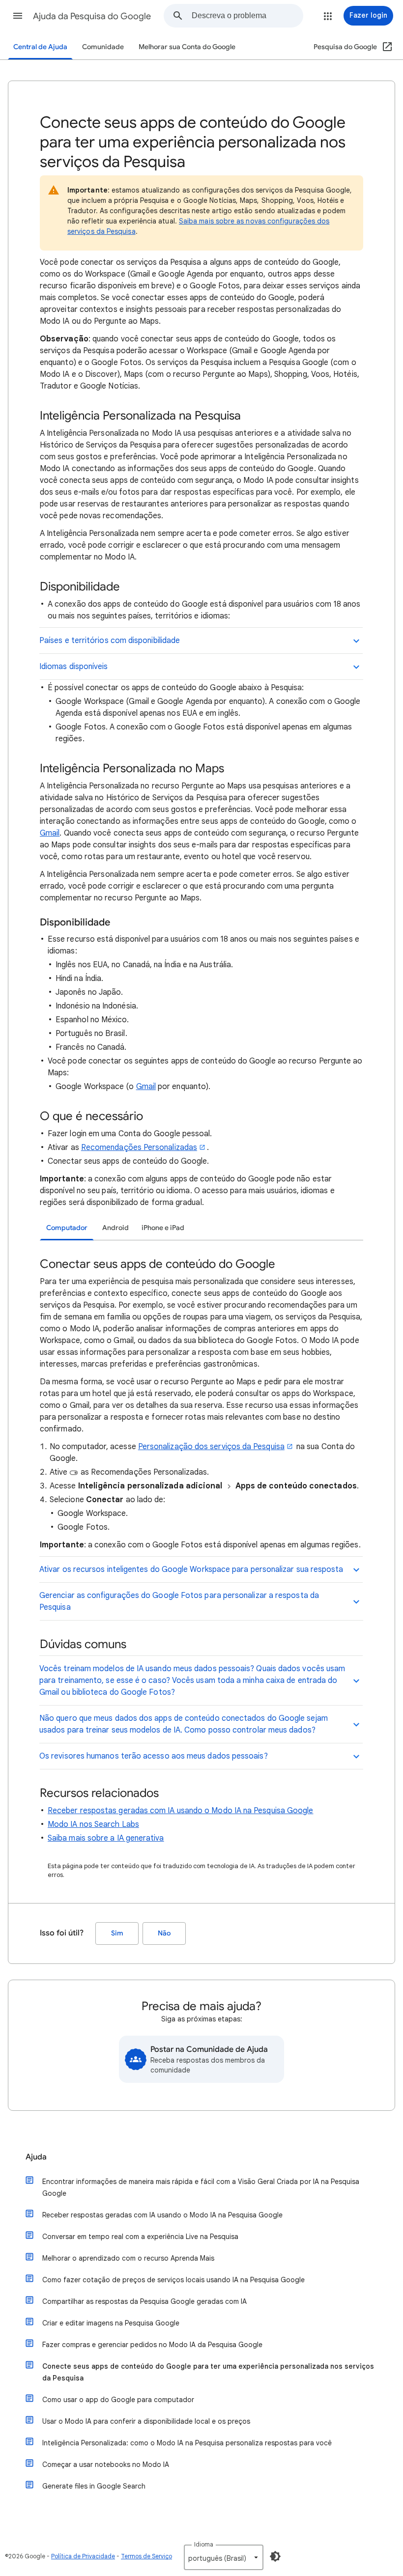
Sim (117, 1933)
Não (164, 1933)
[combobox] (247, 16)
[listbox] (224, 2557)
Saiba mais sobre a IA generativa (106, 1838)
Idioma (204, 2544)
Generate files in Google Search (94, 2486)
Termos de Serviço (146, 2556)
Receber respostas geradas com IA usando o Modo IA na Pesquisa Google (180, 1811)
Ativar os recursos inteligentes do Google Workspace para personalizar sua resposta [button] (191, 1569)
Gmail (50, 833)
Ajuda (36, 2157)
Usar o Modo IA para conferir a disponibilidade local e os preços (146, 2421)
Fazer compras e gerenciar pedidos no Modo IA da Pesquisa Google (152, 2345)
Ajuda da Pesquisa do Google (92, 16)
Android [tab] (115, 1228)
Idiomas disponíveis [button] (74, 667)
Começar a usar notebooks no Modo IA (106, 2464)
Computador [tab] (67, 1228)
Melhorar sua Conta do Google (187, 47)
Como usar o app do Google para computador (118, 2400)
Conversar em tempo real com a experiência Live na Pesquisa (140, 2237)
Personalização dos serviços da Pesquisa (211, 1447)
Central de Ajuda (40, 47)
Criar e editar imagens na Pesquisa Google (111, 2323)
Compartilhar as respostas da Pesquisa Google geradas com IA (144, 2301)
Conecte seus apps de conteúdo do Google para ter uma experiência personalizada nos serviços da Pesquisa (208, 2372)
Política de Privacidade (83, 2556)
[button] (18, 16)
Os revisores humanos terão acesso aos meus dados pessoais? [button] (154, 1756)
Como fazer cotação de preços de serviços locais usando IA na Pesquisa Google (173, 2280)
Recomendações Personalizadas (139, 1148)
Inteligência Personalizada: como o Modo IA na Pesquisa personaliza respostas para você (187, 2443)
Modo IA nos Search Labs (93, 1824)
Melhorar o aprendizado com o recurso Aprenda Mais (128, 2258)
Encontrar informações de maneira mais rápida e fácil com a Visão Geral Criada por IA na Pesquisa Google (201, 2187)
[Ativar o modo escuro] (275, 2556)
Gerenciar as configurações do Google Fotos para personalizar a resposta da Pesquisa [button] (179, 1601)
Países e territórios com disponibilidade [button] (110, 641)
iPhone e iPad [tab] (163, 1228)
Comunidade (103, 47)
